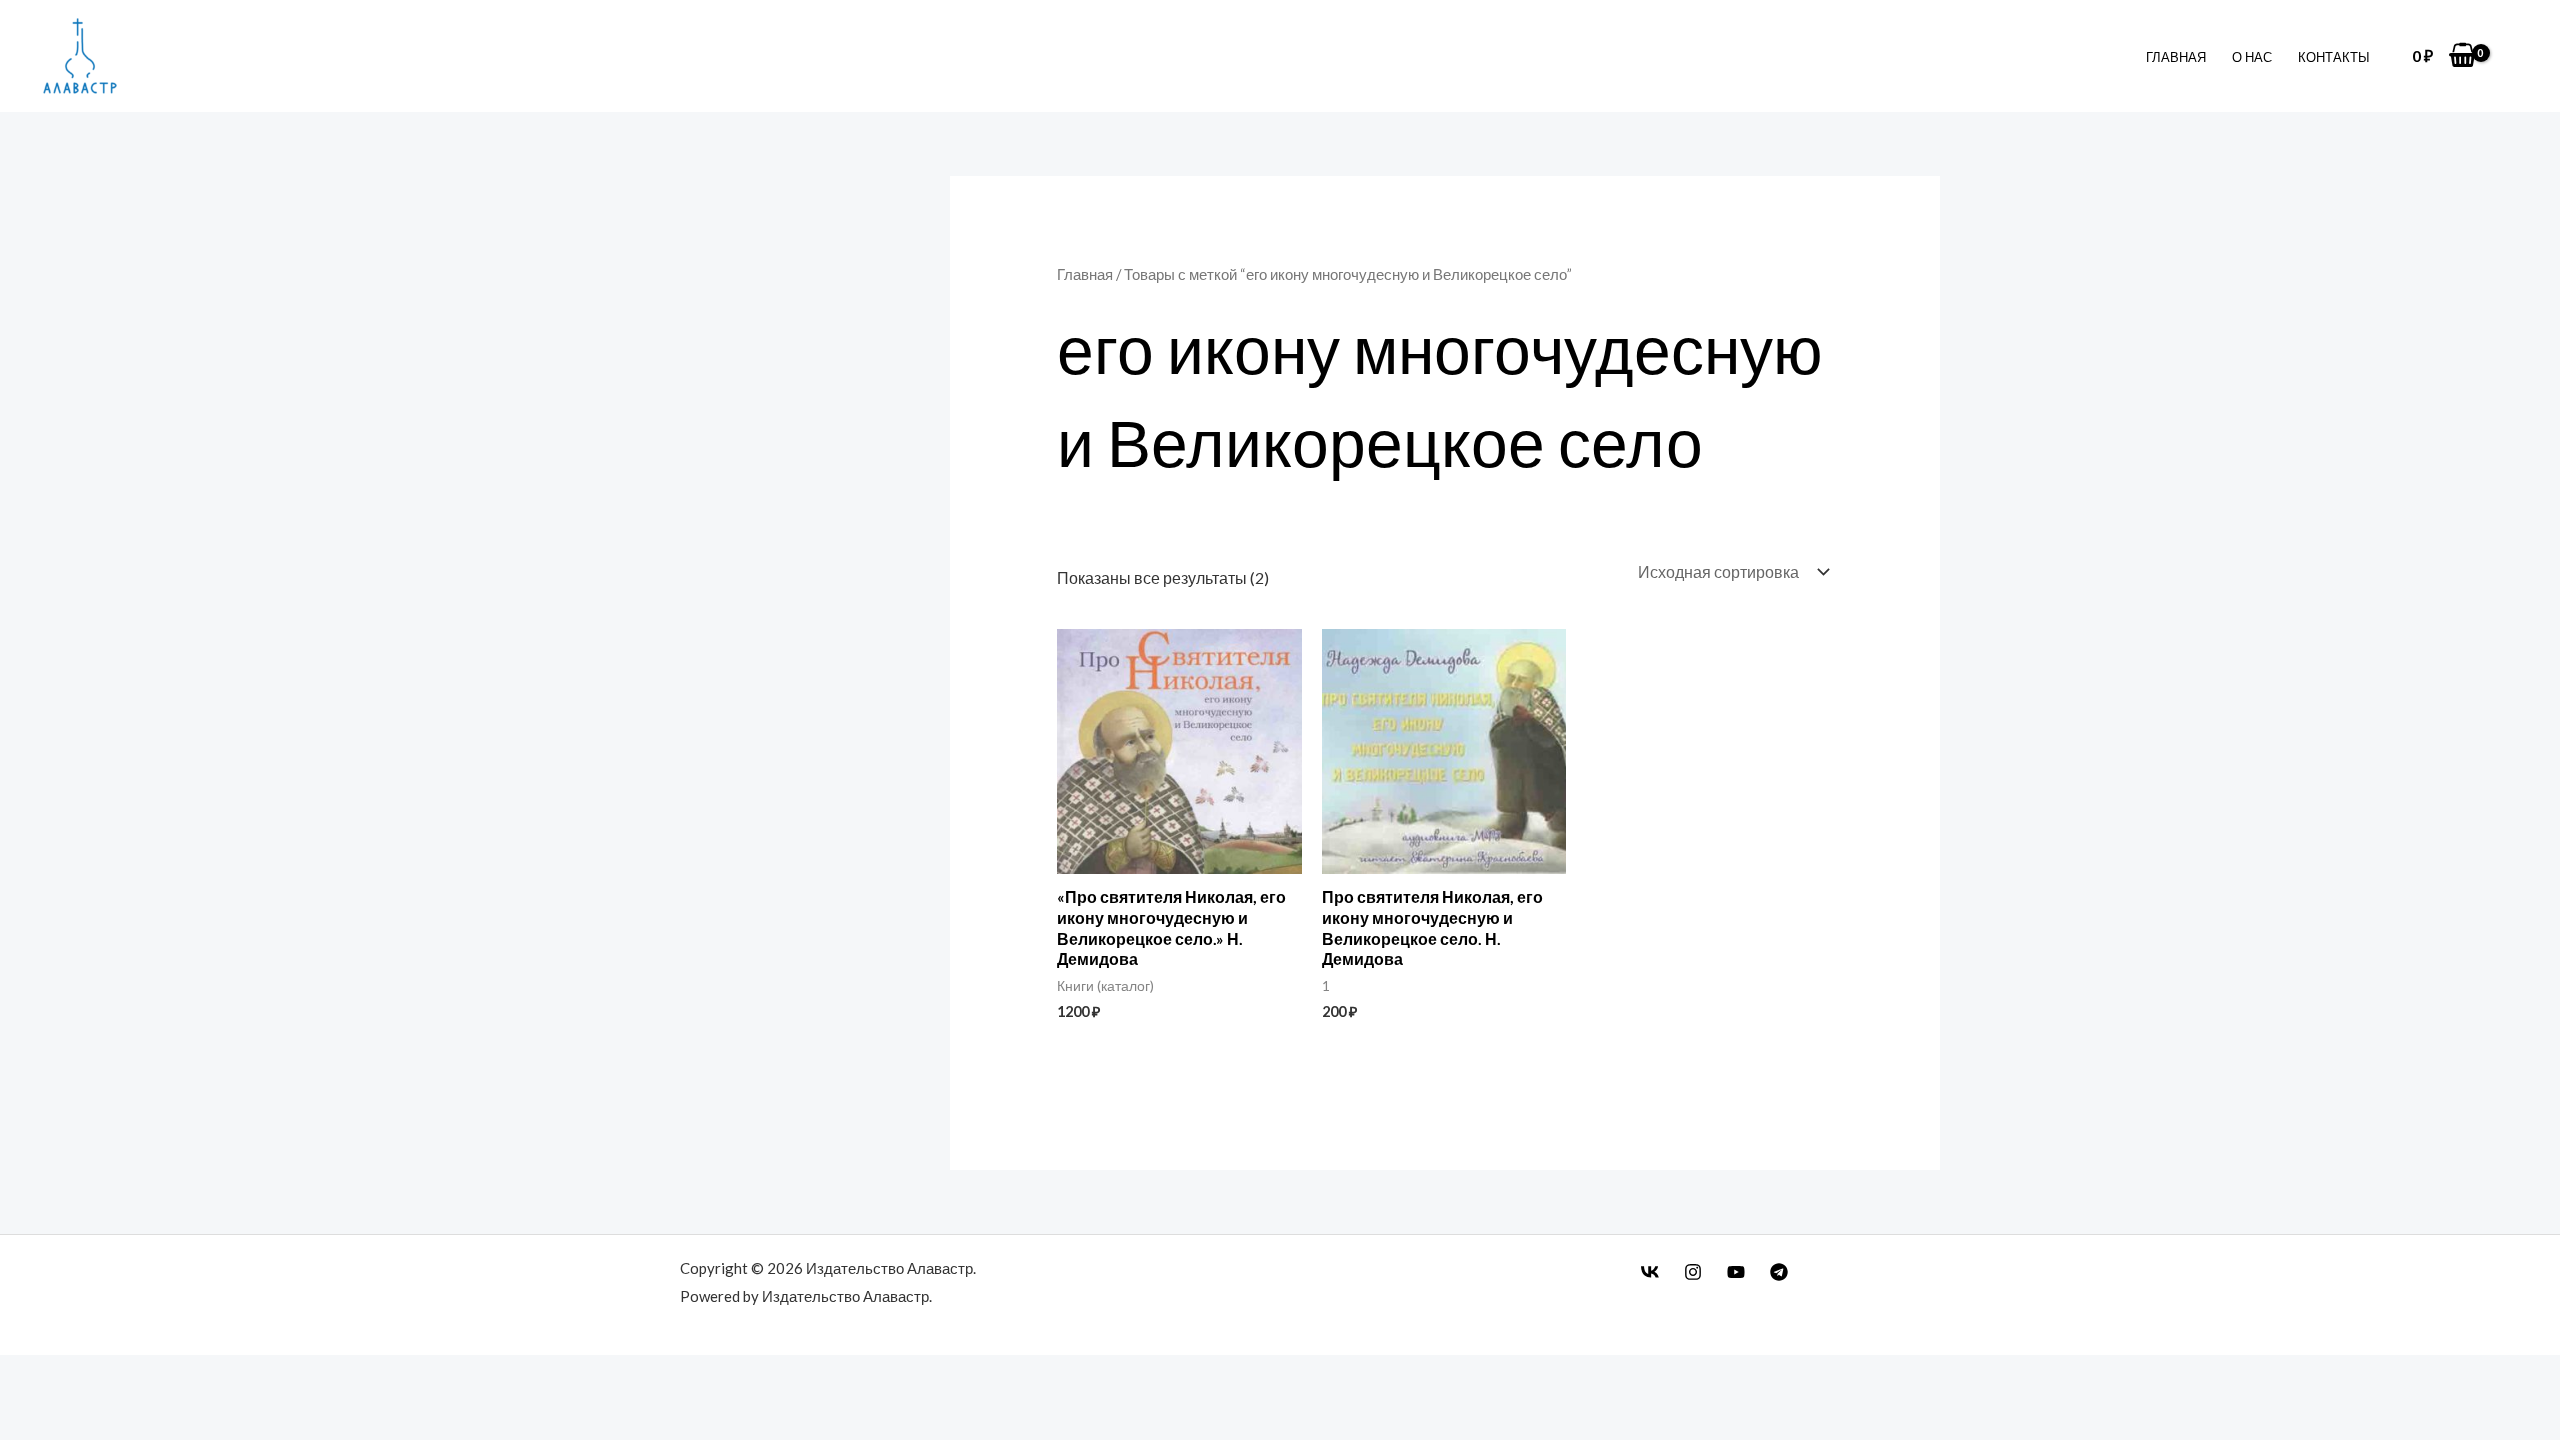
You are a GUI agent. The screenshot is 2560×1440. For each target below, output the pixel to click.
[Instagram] (1693, 1272)
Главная (2176, 57)
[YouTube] (1736, 1272)
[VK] (1650, 1272)
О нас (2252, 57)
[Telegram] (1779, 1272)
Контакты (2334, 57)
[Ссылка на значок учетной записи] (2514, 56)
